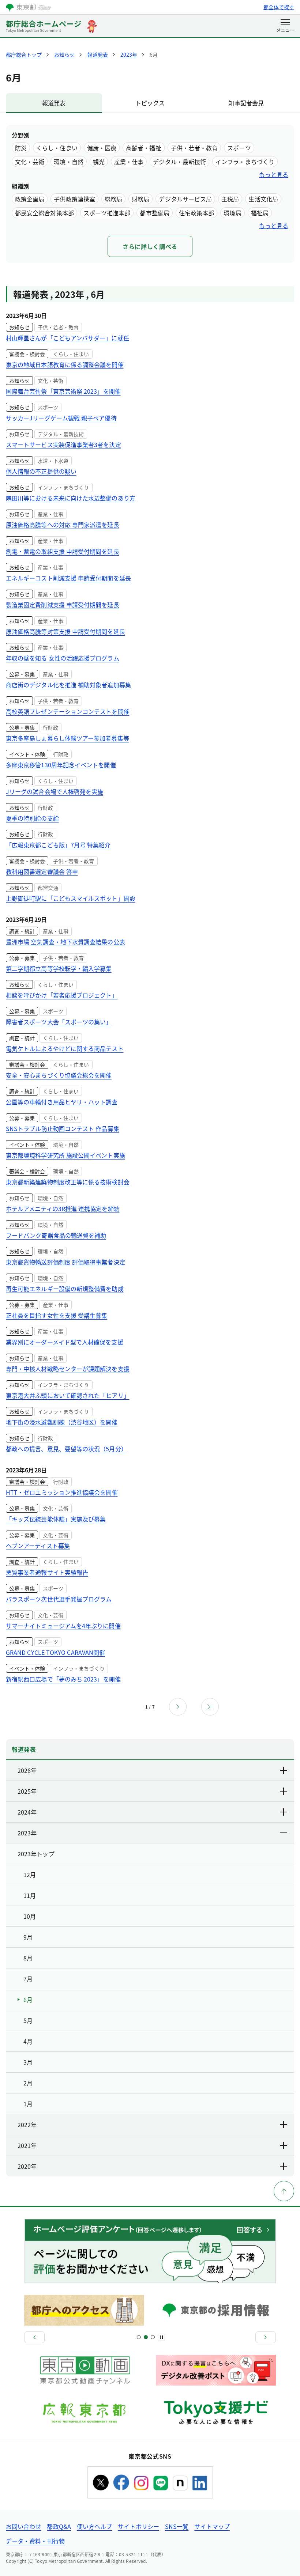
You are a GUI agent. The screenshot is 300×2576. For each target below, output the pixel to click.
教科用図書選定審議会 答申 (42, 871)
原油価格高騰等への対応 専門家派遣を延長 (63, 525)
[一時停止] (161, 2337)
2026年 (27, 1770)
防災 (21, 148)
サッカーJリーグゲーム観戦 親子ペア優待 (61, 418)
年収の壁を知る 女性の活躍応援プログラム (63, 658)
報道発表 (54, 103)
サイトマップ (212, 2526)
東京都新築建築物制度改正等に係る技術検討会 (68, 1182)
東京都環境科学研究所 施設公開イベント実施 (65, 1155)
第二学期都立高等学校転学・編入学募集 (59, 968)
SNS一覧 (177, 2526)
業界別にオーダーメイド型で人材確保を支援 (65, 1342)
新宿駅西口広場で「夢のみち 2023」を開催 (63, 1679)
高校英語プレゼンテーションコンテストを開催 (68, 711)
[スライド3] (146, 2337)
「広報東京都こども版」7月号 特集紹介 (58, 845)
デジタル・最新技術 (179, 162)
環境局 (232, 213)
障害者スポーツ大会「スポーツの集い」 (59, 1022)
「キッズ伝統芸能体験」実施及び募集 (56, 1519)
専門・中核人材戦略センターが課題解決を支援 (68, 1369)
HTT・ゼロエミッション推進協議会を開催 (62, 1492)
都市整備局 (154, 213)
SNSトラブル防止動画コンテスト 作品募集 (63, 1128)
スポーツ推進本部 (107, 213)
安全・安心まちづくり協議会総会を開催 (59, 1075)
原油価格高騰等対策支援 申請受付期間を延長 (65, 631)
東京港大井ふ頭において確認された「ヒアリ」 (68, 1395)
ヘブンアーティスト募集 (38, 1546)
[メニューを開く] (285, 26)
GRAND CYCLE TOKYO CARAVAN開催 (55, 1652)
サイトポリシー (138, 2526)
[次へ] (266, 2337)
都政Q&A (59, 2526)
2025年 (27, 1791)
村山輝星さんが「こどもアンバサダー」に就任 (67, 338)
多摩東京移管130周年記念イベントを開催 (61, 765)
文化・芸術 (30, 162)
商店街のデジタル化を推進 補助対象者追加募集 (68, 685)
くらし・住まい (57, 148)
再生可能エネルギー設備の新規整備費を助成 (65, 1289)
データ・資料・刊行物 (35, 2541)
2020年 (27, 2166)
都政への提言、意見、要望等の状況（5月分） (66, 1449)
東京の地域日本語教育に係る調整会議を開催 (65, 364)
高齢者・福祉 (143, 148)
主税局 (230, 199)
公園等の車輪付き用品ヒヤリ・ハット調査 (62, 1102)
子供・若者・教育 (194, 148)
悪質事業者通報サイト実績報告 (47, 1572)
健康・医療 (102, 148)
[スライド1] (139, 2337)
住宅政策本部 (196, 213)
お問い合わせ (23, 2526)
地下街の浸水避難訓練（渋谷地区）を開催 (62, 1422)
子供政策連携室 (74, 199)
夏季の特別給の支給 (32, 818)
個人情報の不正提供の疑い (41, 471)
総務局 (113, 199)
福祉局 (260, 213)
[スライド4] (153, 2337)
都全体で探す (279, 7)
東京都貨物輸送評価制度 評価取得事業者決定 (65, 1262)
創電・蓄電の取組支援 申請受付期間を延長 (63, 551)
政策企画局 (30, 199)
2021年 (27, 2145)
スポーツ (239, 148)
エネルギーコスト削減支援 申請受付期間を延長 (68, 578)
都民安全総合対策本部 (44, 213)
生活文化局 (263, 199)
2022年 (27, 2125)
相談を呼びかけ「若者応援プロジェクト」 (62, 995)
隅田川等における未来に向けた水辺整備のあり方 (71, 498)
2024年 (27, 1812)
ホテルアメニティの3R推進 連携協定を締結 (63, 1208)
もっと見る (274, 174)
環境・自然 (68, 162)
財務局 (140, 199)
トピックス (150, 103)
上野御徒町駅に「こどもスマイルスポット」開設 (71, 898)
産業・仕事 (129, 162)
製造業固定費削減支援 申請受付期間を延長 (63, 605)
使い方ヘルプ (94, 2526)
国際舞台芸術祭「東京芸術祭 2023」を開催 (63, 391)
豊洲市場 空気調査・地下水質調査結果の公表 (65, 942)
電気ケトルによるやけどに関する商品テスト (65, 1048)
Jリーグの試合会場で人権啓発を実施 (55, 791)
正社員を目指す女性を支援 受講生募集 (57, 1315)
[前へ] (34, 2337)
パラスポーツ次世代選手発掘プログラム (59, 1599)
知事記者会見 (246, 103)
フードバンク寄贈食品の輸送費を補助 (56, 1235)
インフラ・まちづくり (245, 162)
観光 (99, 162)
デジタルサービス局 (185, 199)
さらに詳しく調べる (150, 246)
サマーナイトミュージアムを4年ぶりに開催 (63, 1626)
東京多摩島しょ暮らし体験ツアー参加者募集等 (67, 738)
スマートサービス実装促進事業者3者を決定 (63, 445)
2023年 (27, 1833)
